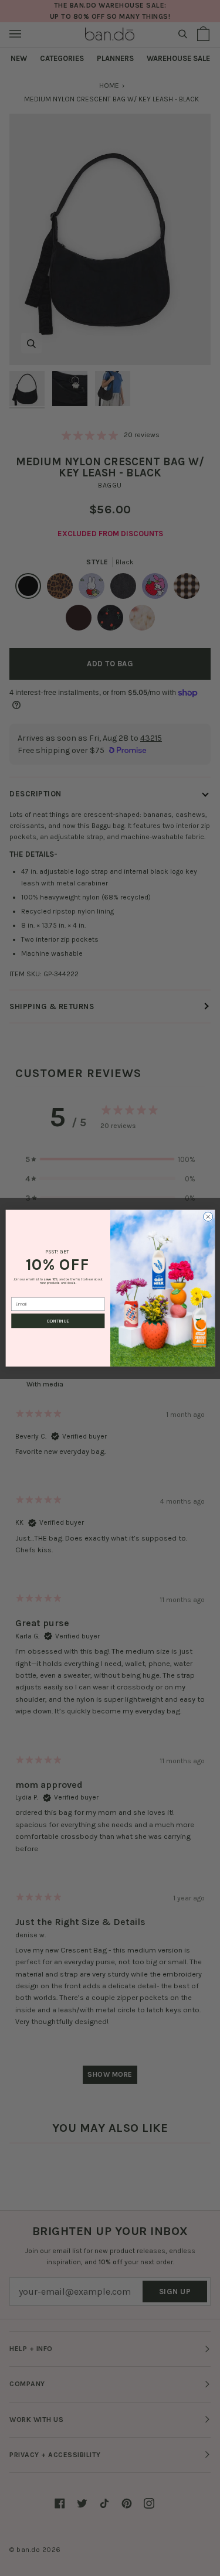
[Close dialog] (208, 1217)
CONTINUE (58, 1321)
